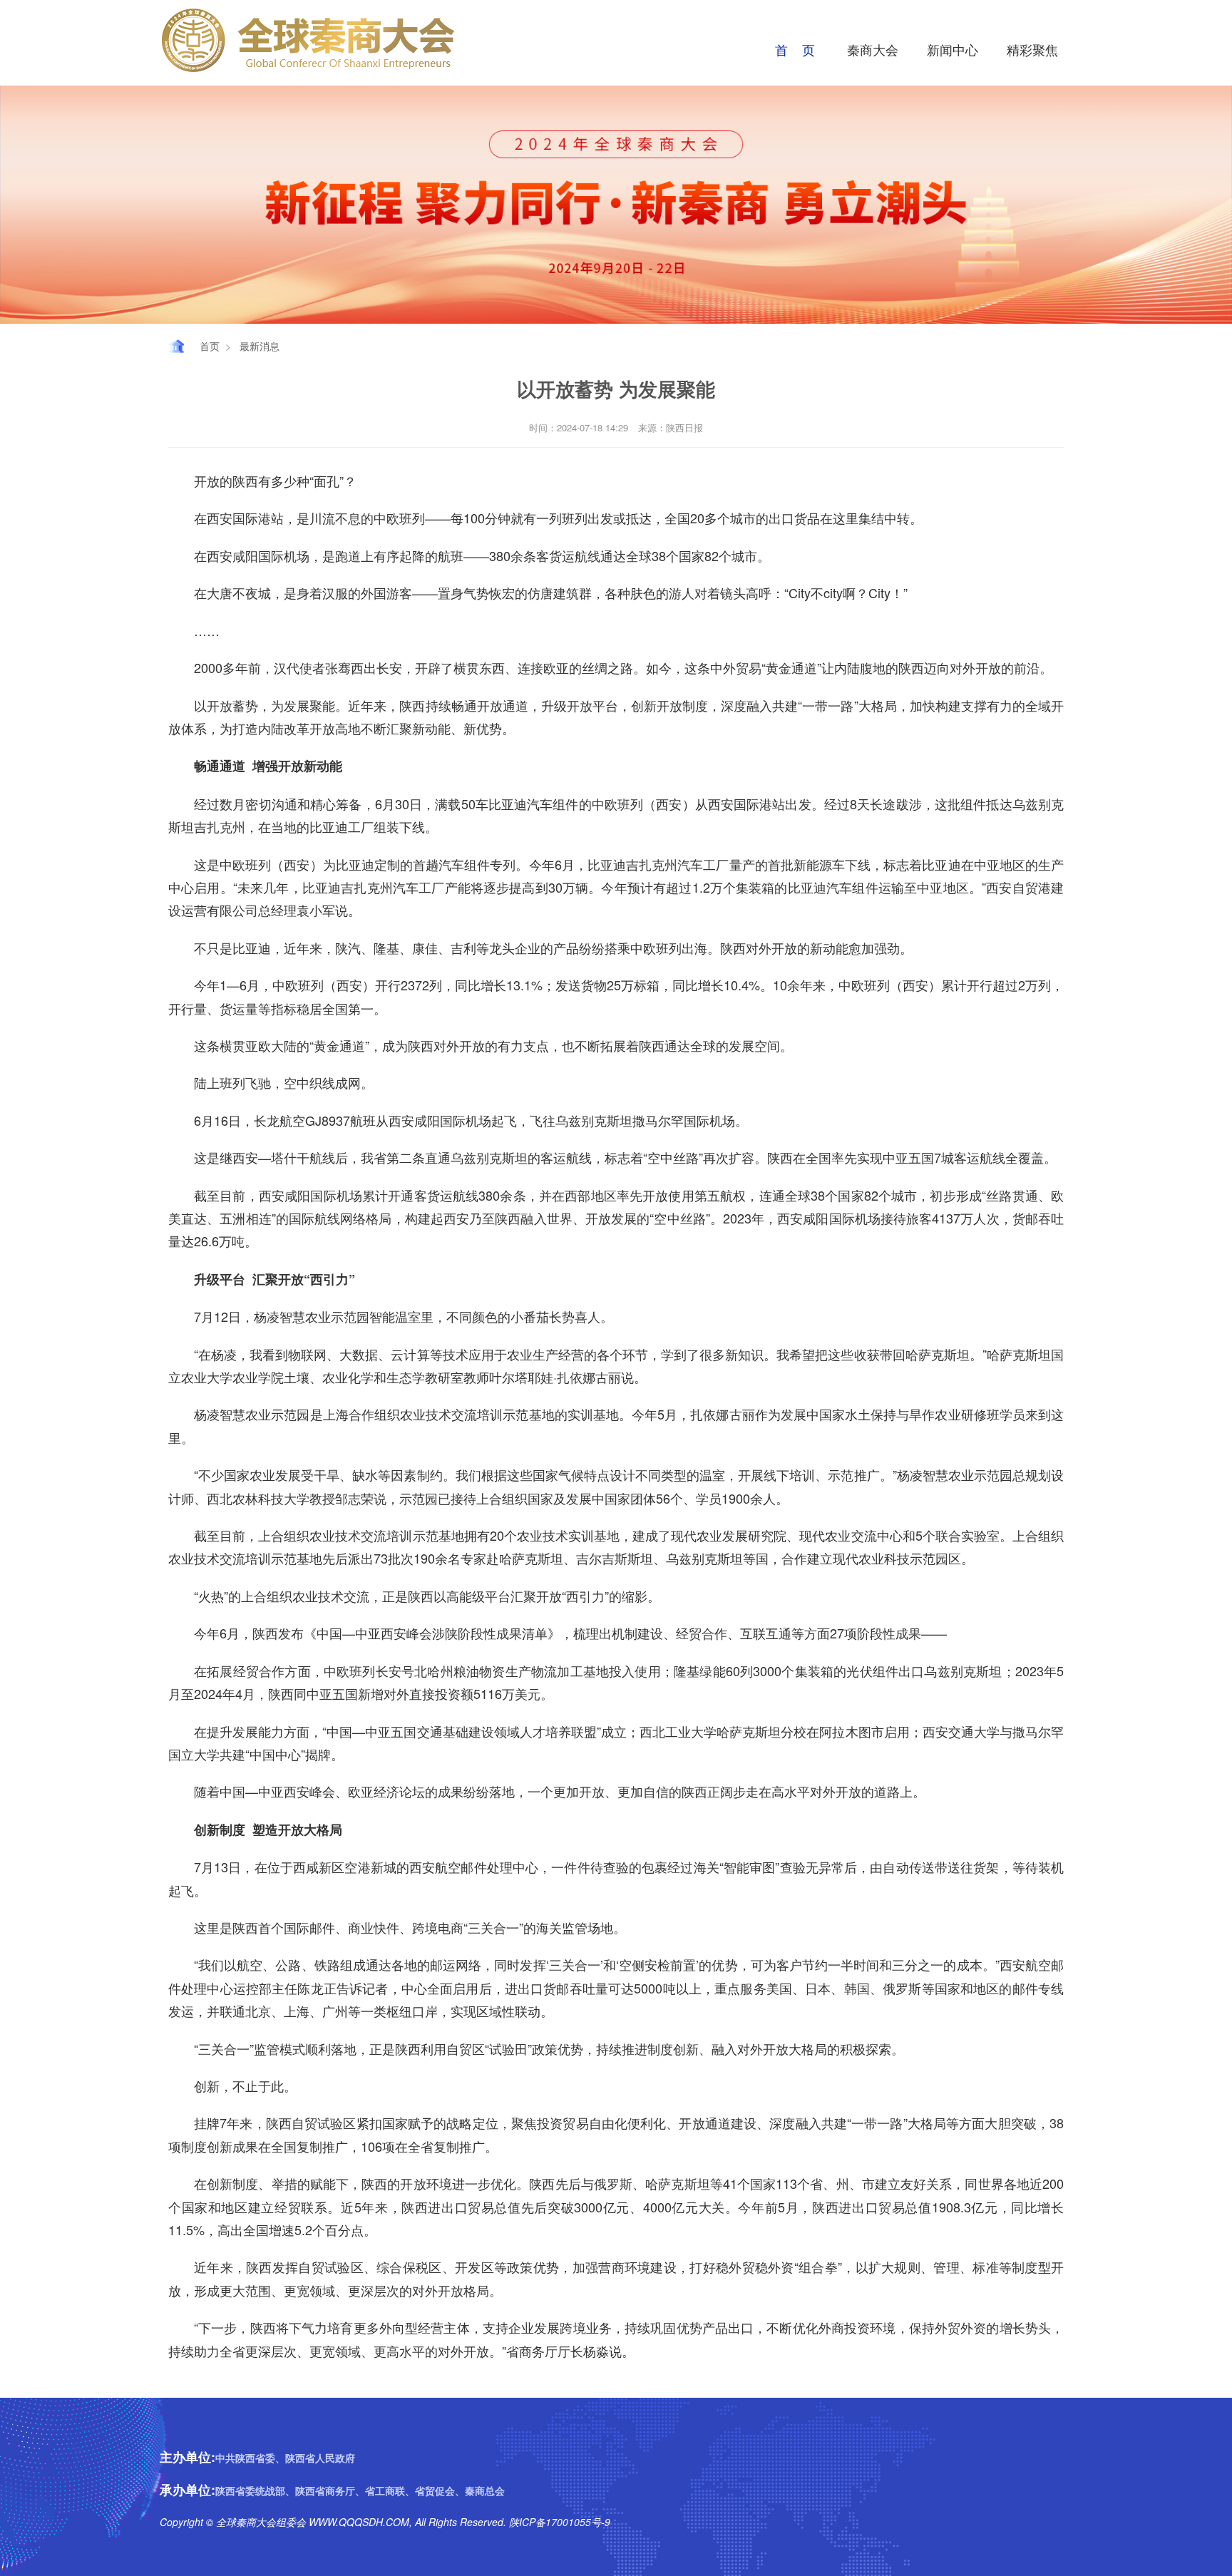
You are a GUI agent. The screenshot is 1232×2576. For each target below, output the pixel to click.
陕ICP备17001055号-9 (558, 2522)
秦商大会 (873, 49)
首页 (210, 346)
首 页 (795, 49)
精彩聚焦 (1032, 49)
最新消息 (260, 346)
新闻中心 (953, 49)
